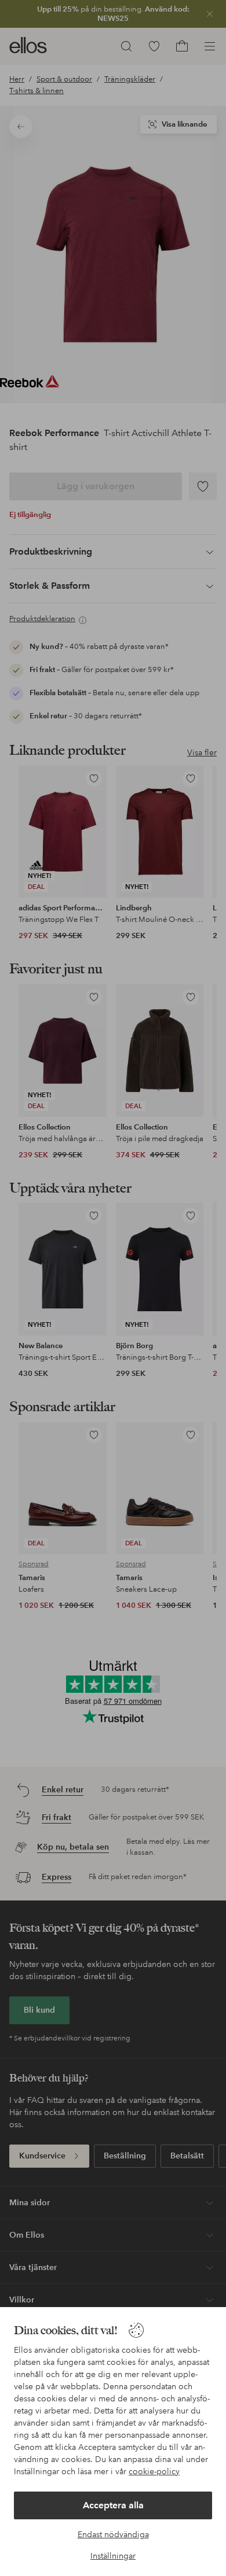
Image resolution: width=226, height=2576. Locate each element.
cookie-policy (154, 2471)
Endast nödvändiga (113, 2534)
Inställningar (113, 2556)
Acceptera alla (113, 2505)
